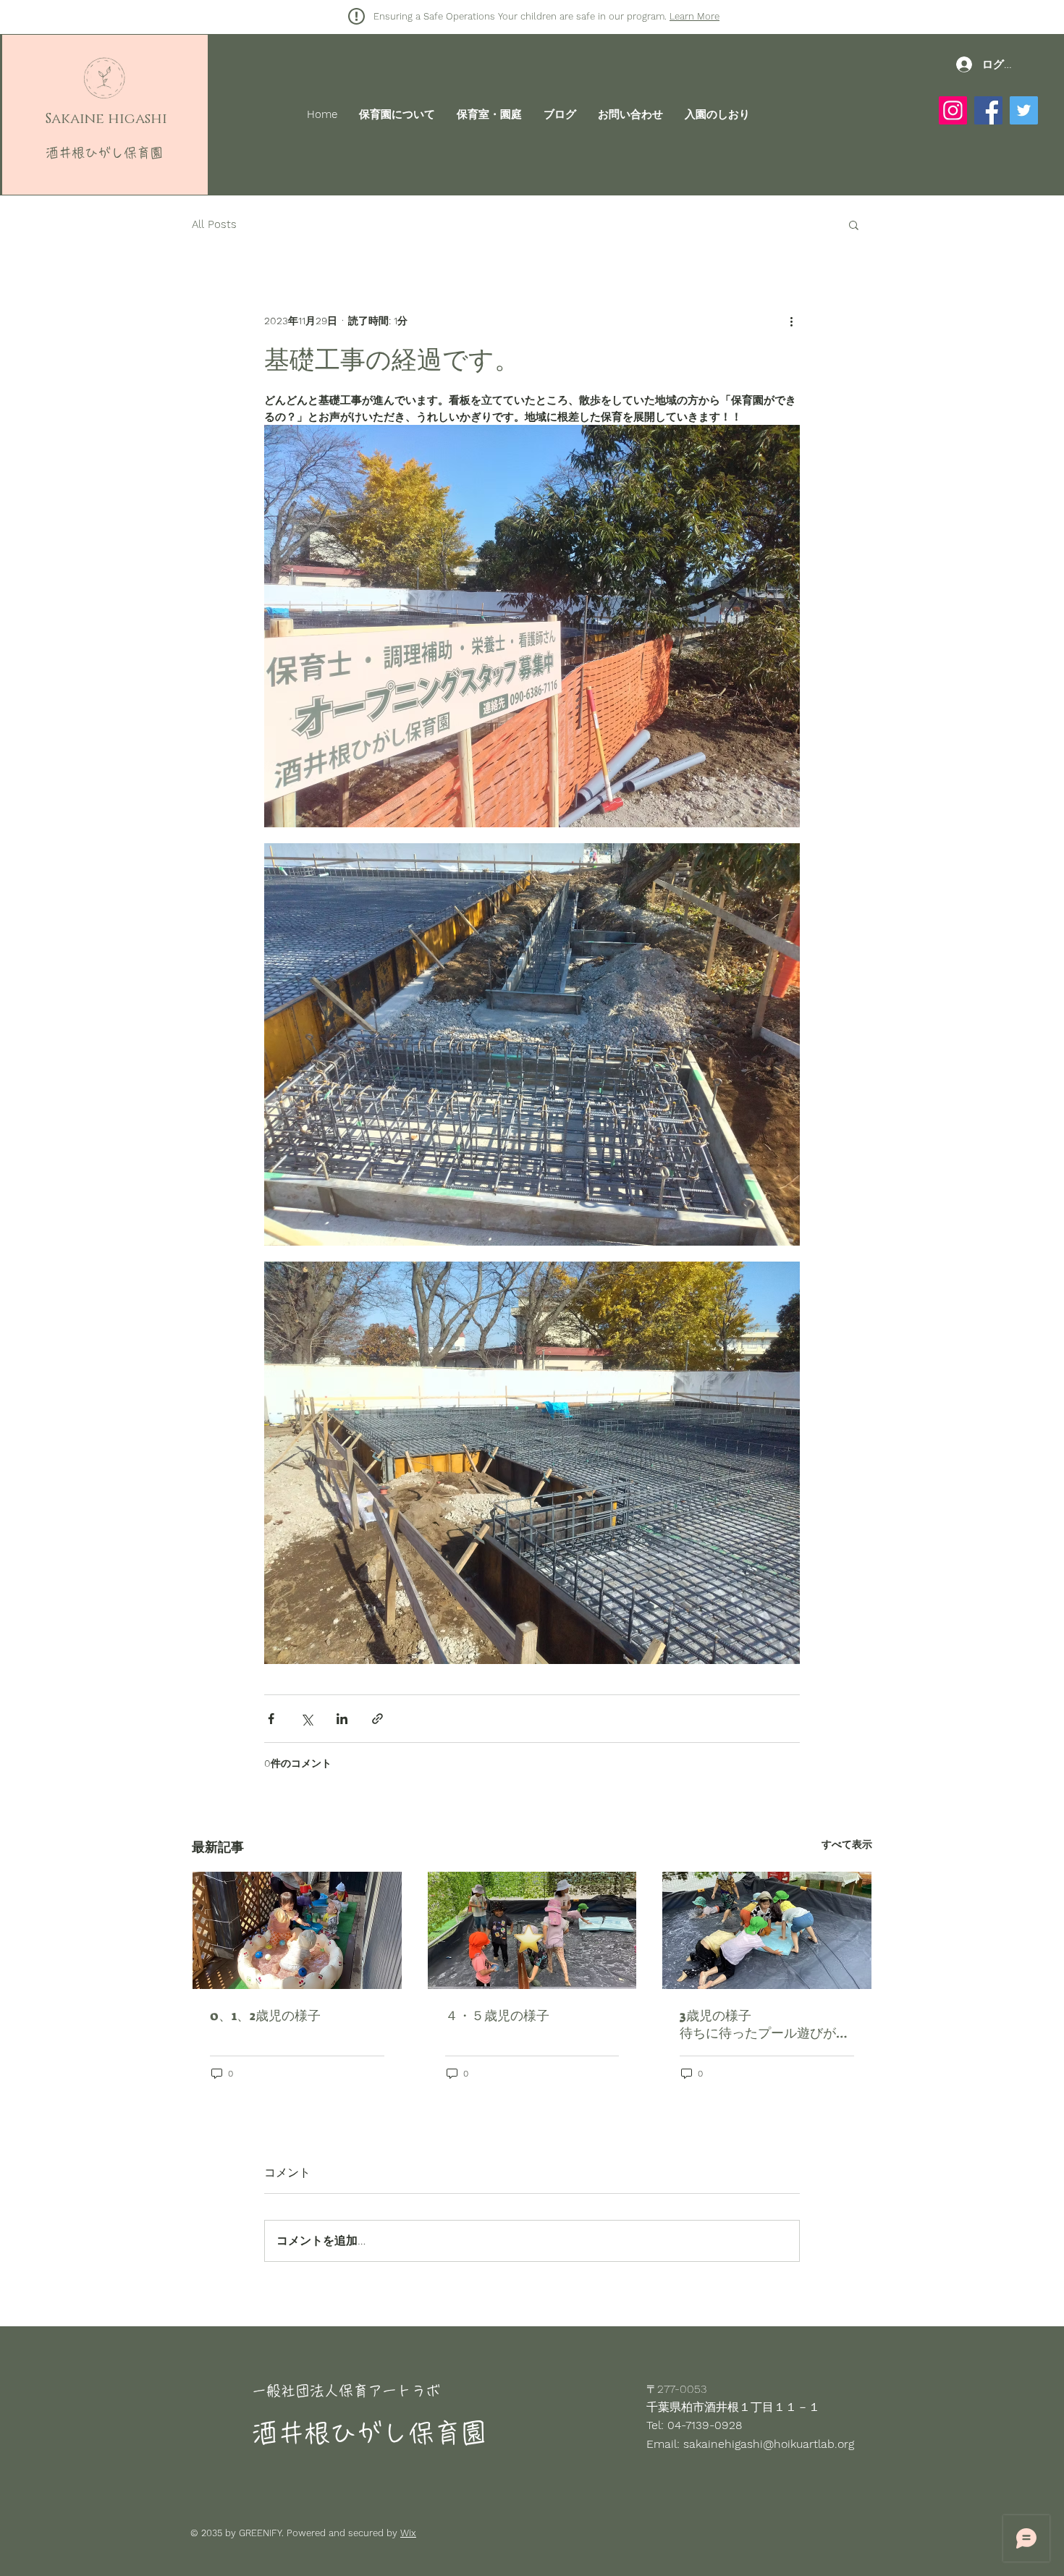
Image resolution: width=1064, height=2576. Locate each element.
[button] (854, 224)
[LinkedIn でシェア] (342, 1719)
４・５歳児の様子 (497, 2016)
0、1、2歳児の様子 (265, 2016)
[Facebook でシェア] (271, 1719)
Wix (408, 2533)
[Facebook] (988, 110)
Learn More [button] (694, 16)
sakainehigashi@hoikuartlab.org (769, 2444)
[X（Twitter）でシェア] (307, 1719)
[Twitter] (1024, 110)
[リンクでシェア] (377, 1719)
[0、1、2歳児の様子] (297, 1930)
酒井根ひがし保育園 (104, 153)
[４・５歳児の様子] (532, 1930)
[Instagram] (953, 110)
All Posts (214, 224)
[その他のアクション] (791, 321)
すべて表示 (847, 1844)
